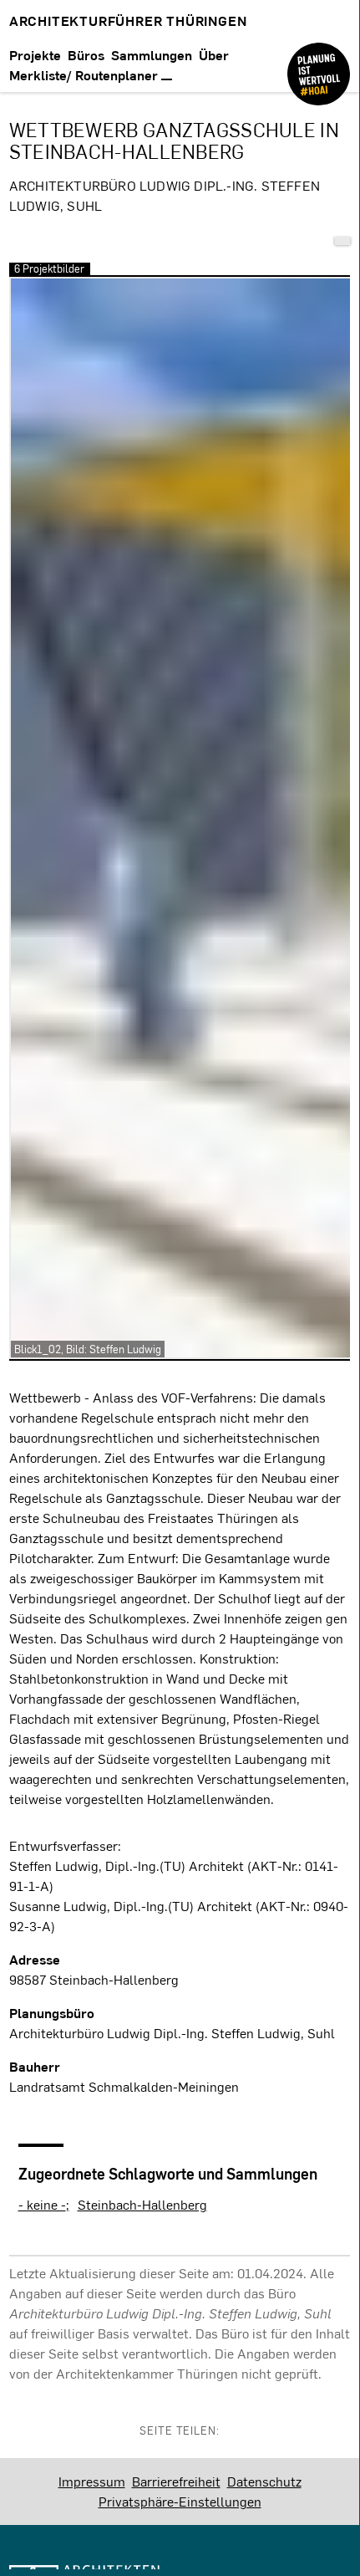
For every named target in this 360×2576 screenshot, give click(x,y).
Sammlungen (152, 55)
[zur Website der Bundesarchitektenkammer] (319, 61)
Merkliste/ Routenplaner (85, 75)
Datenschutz (264, 2481)
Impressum (92, 2481)
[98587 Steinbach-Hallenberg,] (342, 241)
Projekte (35, 55)
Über (214, 55)
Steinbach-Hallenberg (142, 2204)
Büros (86, 55)
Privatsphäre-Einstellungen (180, 2501)
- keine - (42, 2204)
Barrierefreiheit (176, 2481)
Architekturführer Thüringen (128, 20)
